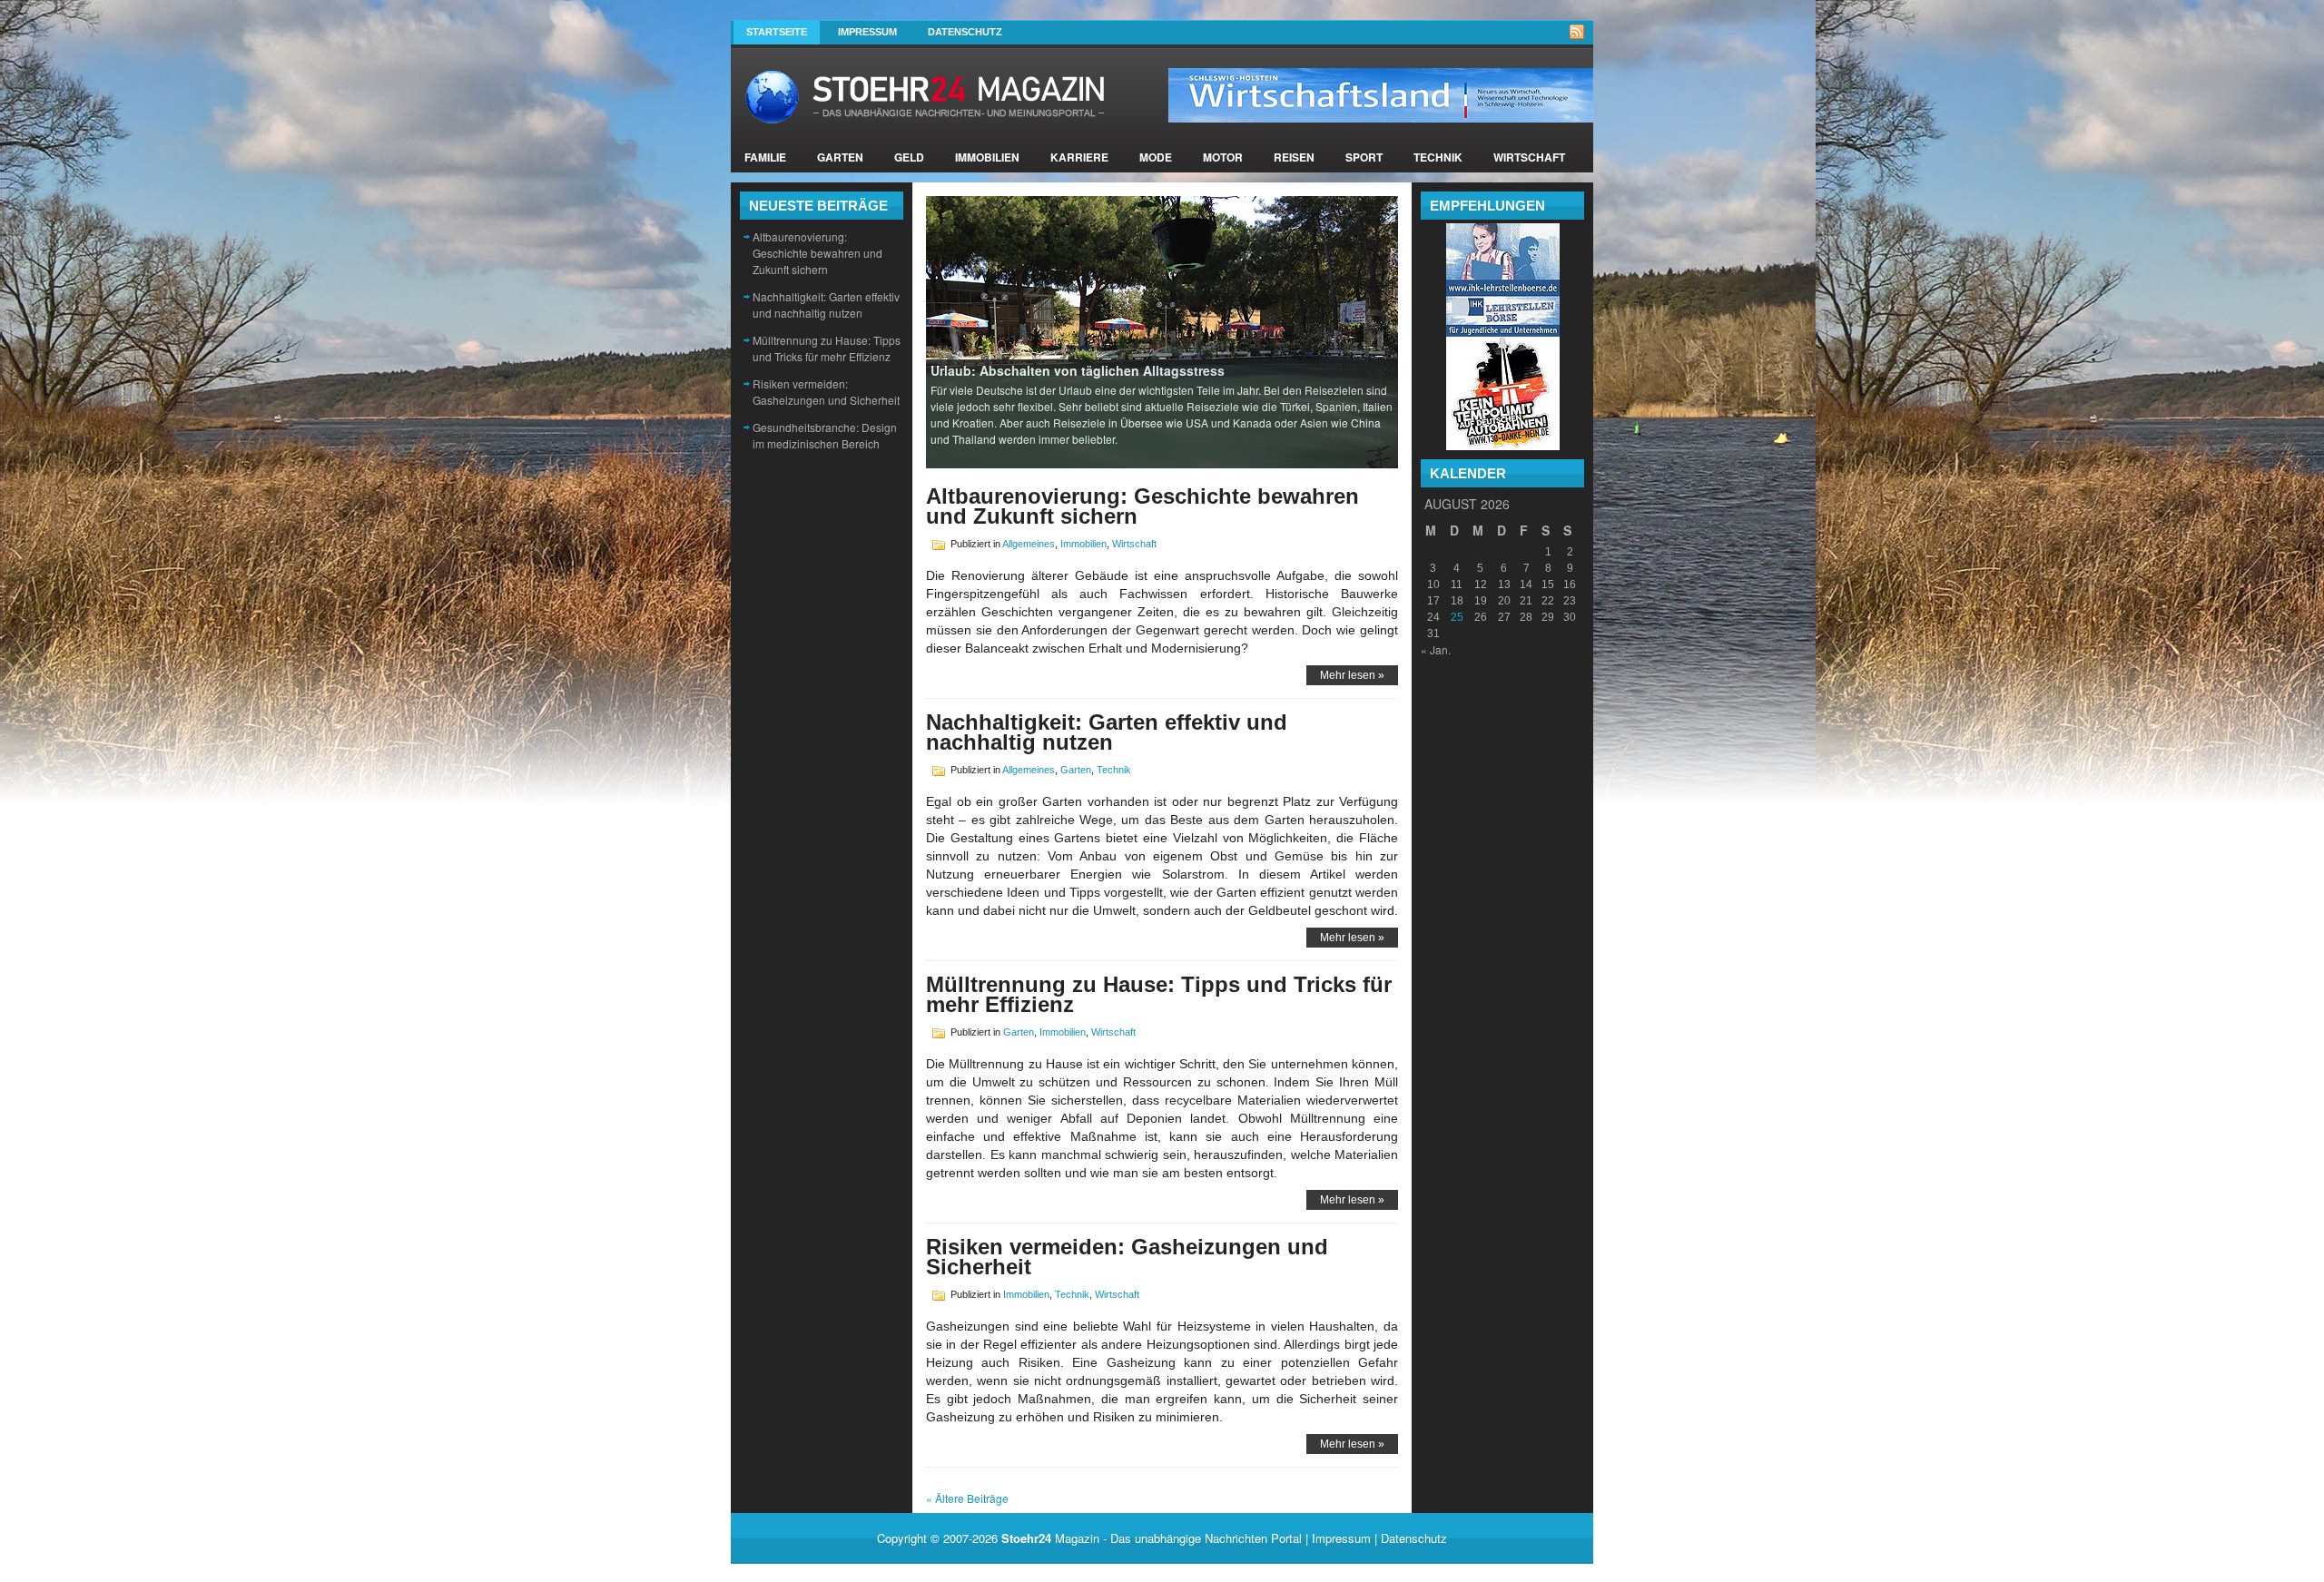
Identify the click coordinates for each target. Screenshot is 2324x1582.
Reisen (1294, 157)
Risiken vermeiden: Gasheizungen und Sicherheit (826, 392)
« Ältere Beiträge (967, 1498)
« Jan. (1436, 649)
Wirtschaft (1529, 157)
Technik (1438, 157)
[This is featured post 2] (1162, 331)
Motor (1223, 157)
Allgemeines (1029, 544)
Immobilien (987, 157)
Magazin (1050, 1538)
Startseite (777, 32)
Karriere (1079, 157)
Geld (909, 157)
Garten (840, 157)
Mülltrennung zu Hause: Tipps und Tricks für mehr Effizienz (827, 348)
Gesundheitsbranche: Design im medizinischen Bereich (825, 435)
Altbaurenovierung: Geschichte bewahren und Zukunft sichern (817, 253)
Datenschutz (965, 32)
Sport (1364, 157)
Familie (765, 157)
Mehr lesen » (1352, 675)
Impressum (867, 32)
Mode (1156, 157)
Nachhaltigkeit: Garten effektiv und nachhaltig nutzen (826, 305)
